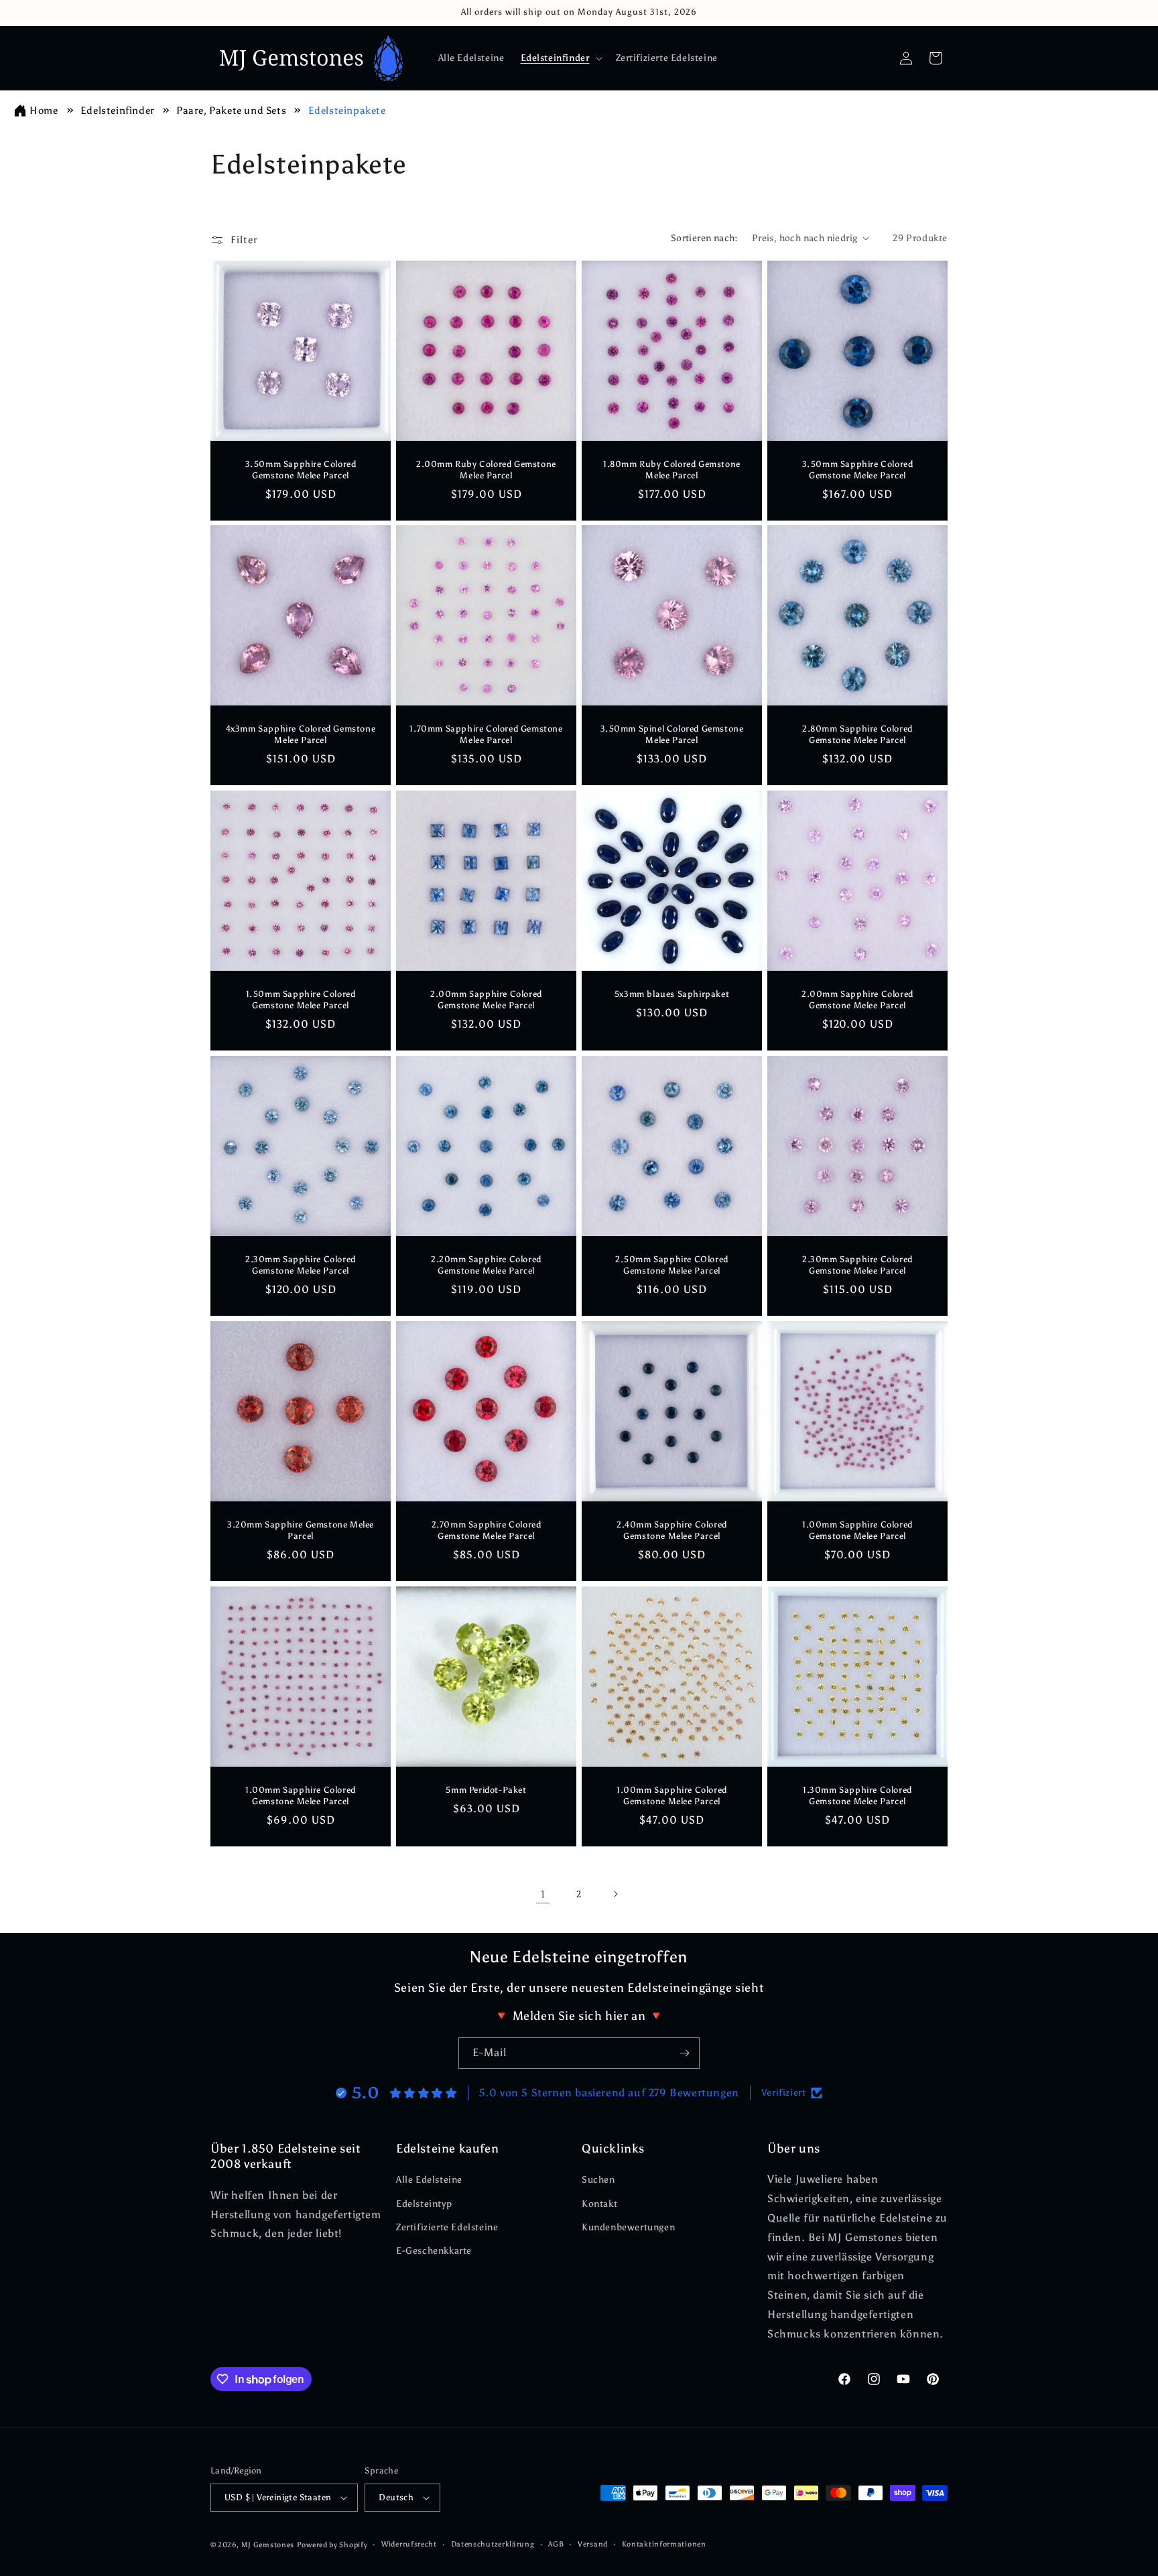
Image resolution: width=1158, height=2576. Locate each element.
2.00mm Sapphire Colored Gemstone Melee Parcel (486, 1000)
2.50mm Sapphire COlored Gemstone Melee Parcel (672, 1265)
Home (44, 111)
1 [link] (543, 1894)
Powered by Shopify (332, 2545)
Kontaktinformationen (664, 2544)
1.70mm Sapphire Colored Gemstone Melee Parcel (486, 734)
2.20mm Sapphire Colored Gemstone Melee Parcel (486, 1265)
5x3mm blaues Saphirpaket (672, 994)
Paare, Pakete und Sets (233, 111)
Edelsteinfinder (119, 111)
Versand (593, 2544)
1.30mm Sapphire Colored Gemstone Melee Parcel (857, 1795)
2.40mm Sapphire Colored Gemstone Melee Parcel (672, 1530)
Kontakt (599, 2204)
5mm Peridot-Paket (486, 1790)
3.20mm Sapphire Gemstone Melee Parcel (301, 1530)
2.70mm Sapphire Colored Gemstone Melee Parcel (487, 1530)
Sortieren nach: (705, 238)
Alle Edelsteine (429, 2180)
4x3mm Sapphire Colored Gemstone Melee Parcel (301, 734)
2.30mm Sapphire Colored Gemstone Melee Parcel (301, 1265)
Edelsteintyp (424, 2204)
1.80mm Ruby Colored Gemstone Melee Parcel (672, 470)
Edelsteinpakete (347, 111)
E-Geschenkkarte (434, 2251)
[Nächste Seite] (615, 1894)
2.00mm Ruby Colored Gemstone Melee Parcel (486, 470)
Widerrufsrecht (409, 2544)
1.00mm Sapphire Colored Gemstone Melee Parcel (857, 1530)
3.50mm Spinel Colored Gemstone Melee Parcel (672, 734)
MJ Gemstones (268, 2545)
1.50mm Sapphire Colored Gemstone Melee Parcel (301, 1000)
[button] (560, 58)
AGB (556, 2544)
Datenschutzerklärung (493, 2544)
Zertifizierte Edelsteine (447, 2227)
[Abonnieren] (684, 2053)
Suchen (598, 2180)
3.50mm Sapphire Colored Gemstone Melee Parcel (301, 470)
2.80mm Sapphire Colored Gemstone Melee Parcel (857, 734)
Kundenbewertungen (628, 2227)
